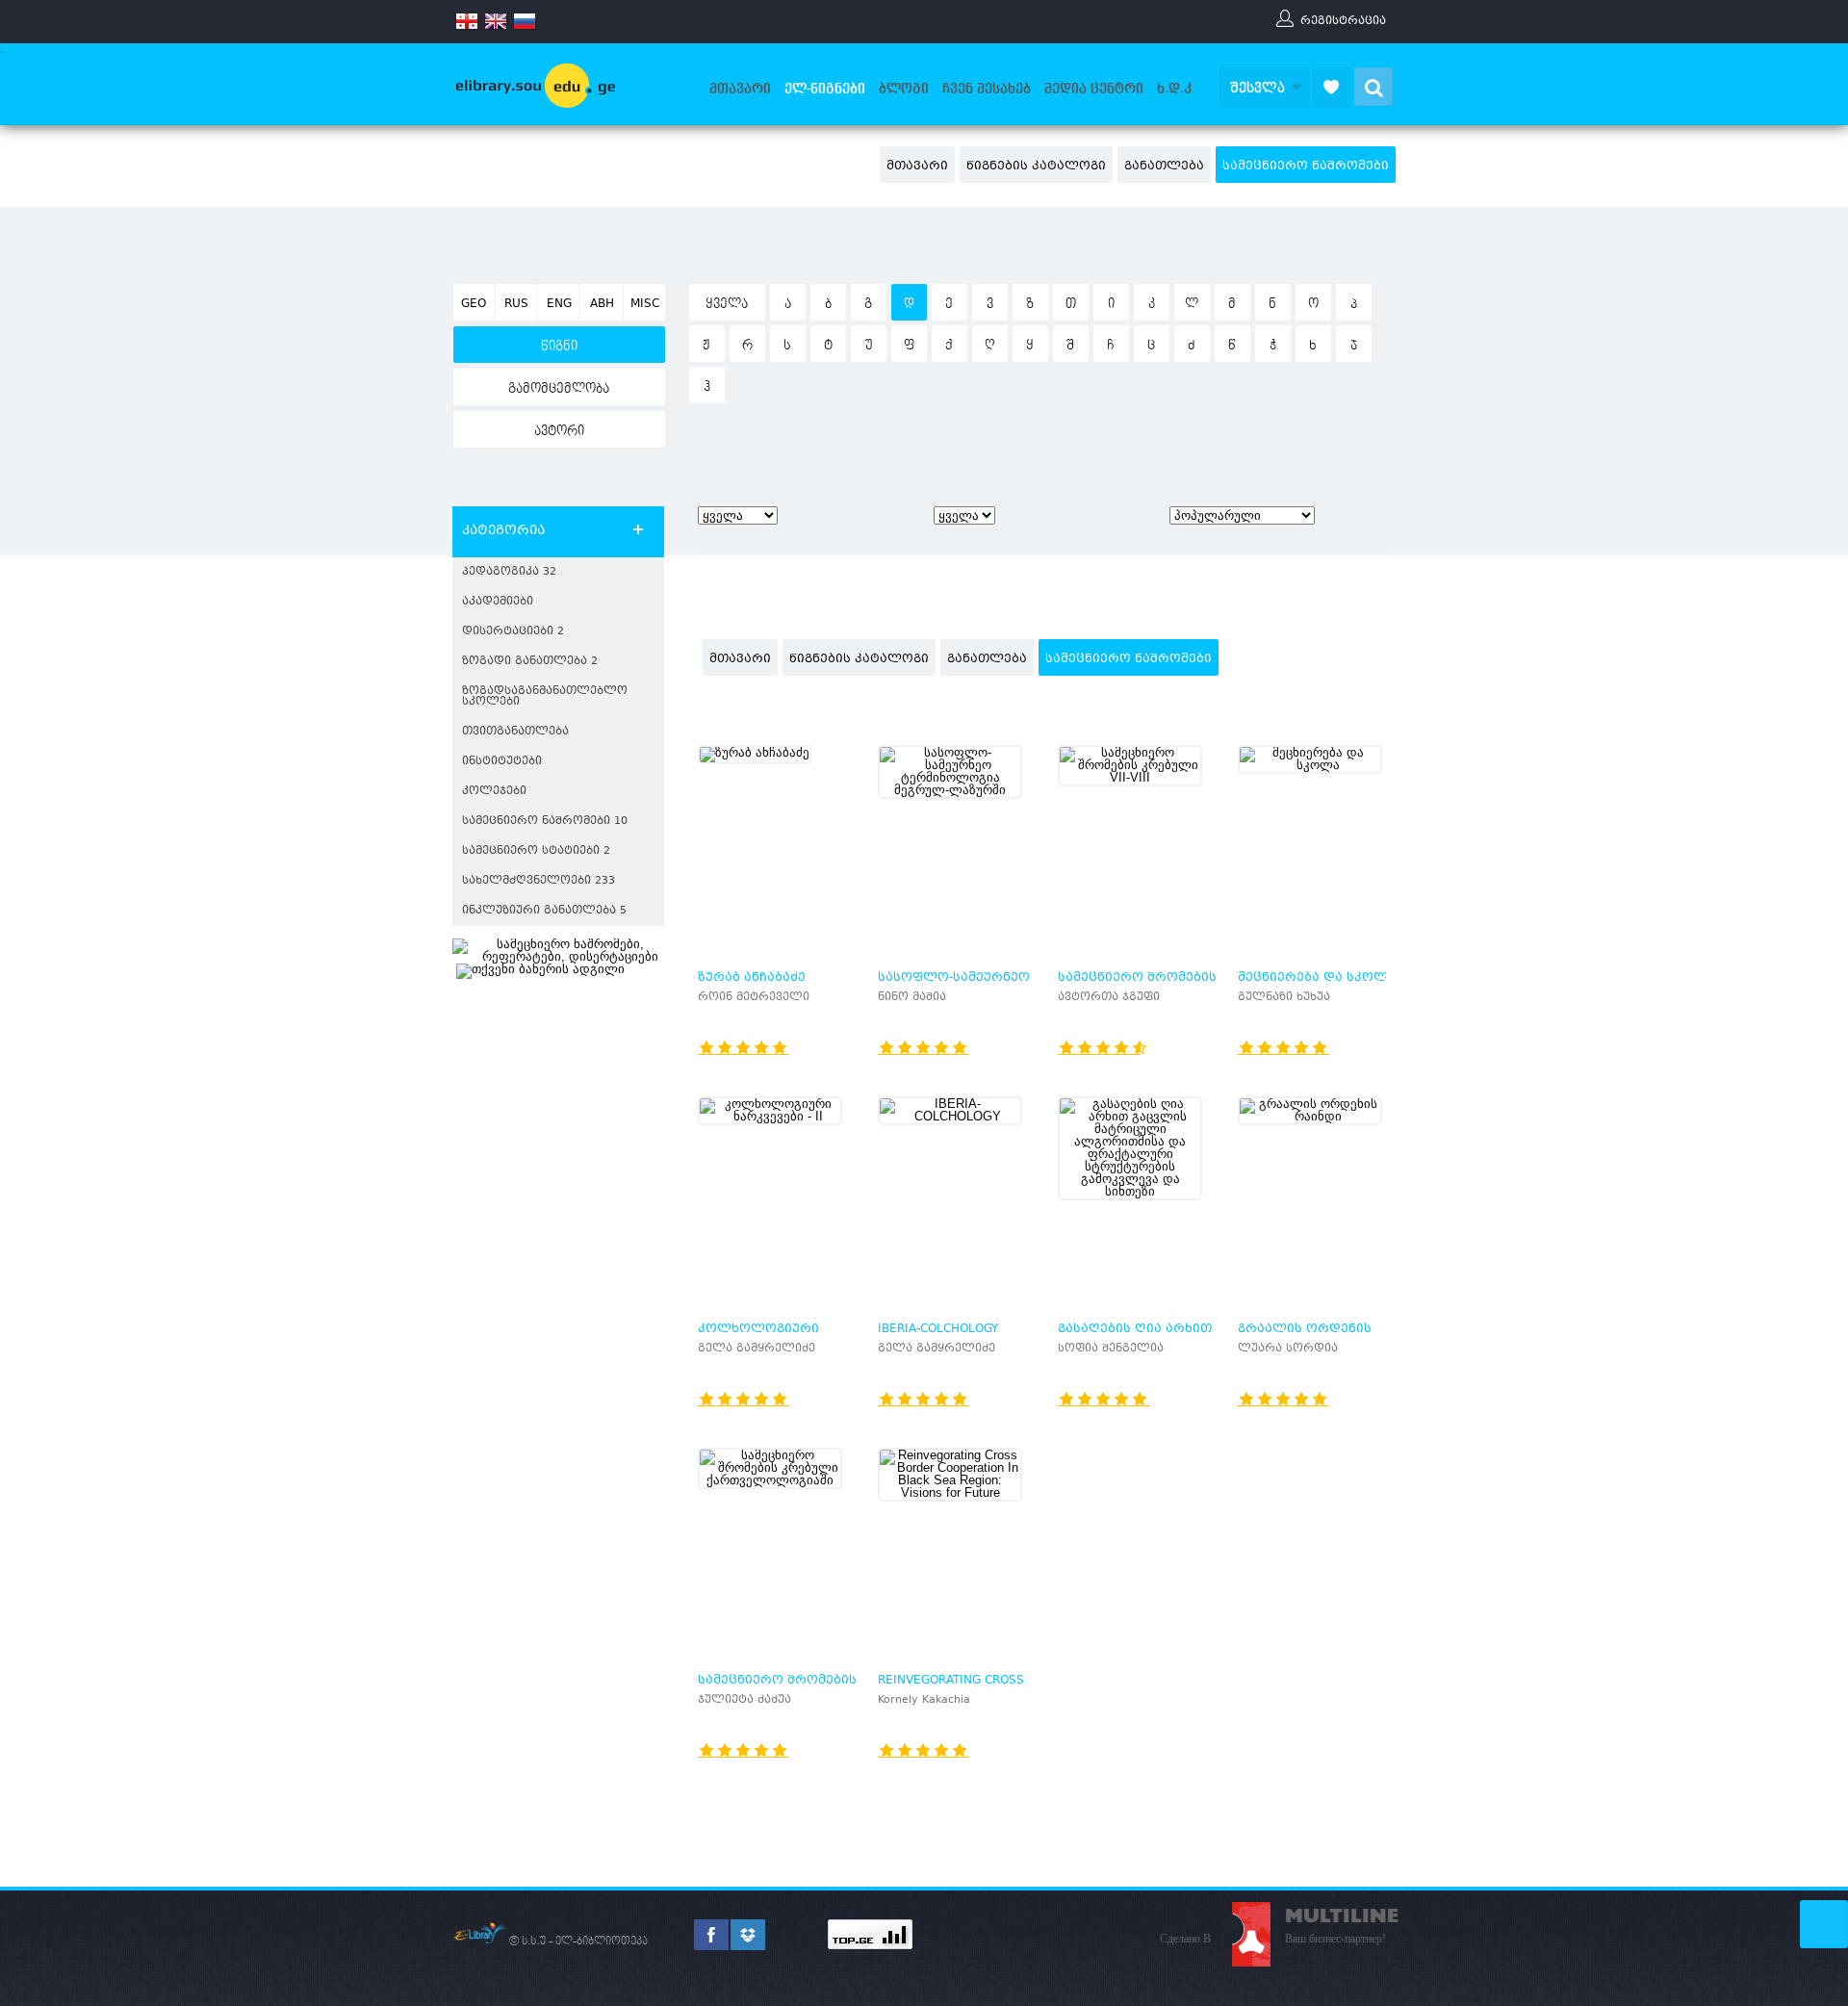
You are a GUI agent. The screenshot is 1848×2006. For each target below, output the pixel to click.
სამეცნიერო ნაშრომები (1306, 167)
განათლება (1164, 167)
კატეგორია (503, 531)
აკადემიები (498, 602)
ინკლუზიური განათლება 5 (544, 911)
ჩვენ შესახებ (987, 89)
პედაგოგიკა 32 (509, 572)
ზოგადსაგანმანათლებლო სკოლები (545, 697)
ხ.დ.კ (1174, 89)
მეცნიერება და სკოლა (1317, 978)
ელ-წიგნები (825, 89)
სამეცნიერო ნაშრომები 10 (545, 822)
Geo (474, 304)
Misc (645, 304)
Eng (559, 304)
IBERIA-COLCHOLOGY (938, 1329)
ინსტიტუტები (502, 762)
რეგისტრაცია (1343, 20)
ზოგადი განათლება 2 (530, 662)
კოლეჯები (494, 792)
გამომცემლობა (559, 389)
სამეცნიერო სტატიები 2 (536, 851)
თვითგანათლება (515, 732)
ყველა (727, 304)
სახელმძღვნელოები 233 (539, 881)
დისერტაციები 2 (513, 632)
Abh (602, 304)
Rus (516, 304)
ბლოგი (904, 89)
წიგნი (559, 347)
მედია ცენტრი (1094, 89)
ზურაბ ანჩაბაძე (752, 978)
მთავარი (740, 89)
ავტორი (559, 431)
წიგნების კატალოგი (1036, 167)
